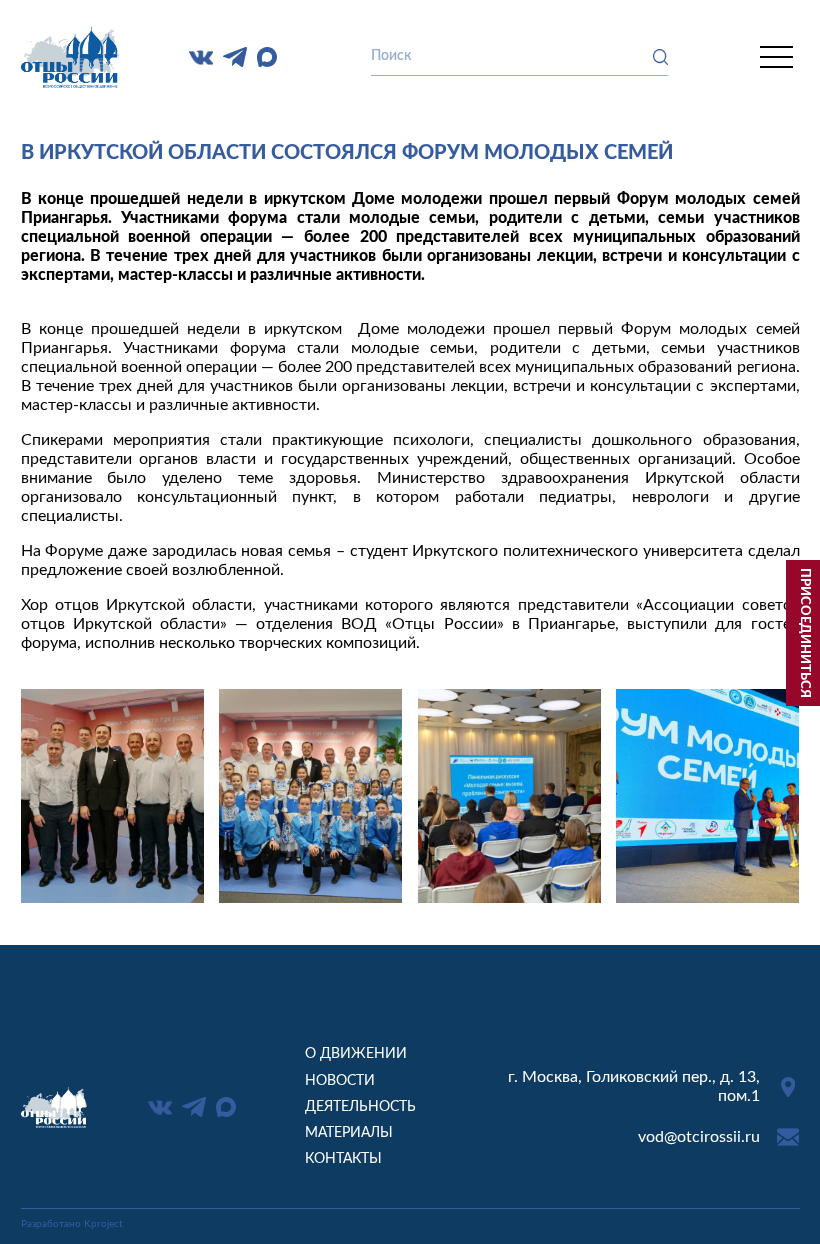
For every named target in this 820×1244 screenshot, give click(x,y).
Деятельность (360, 1107)
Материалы (349, 1133)
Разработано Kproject (72, 1224)
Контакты (343, 1159)
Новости (340, 1081)
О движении (356, 1054)
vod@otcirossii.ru (699, 1137)
